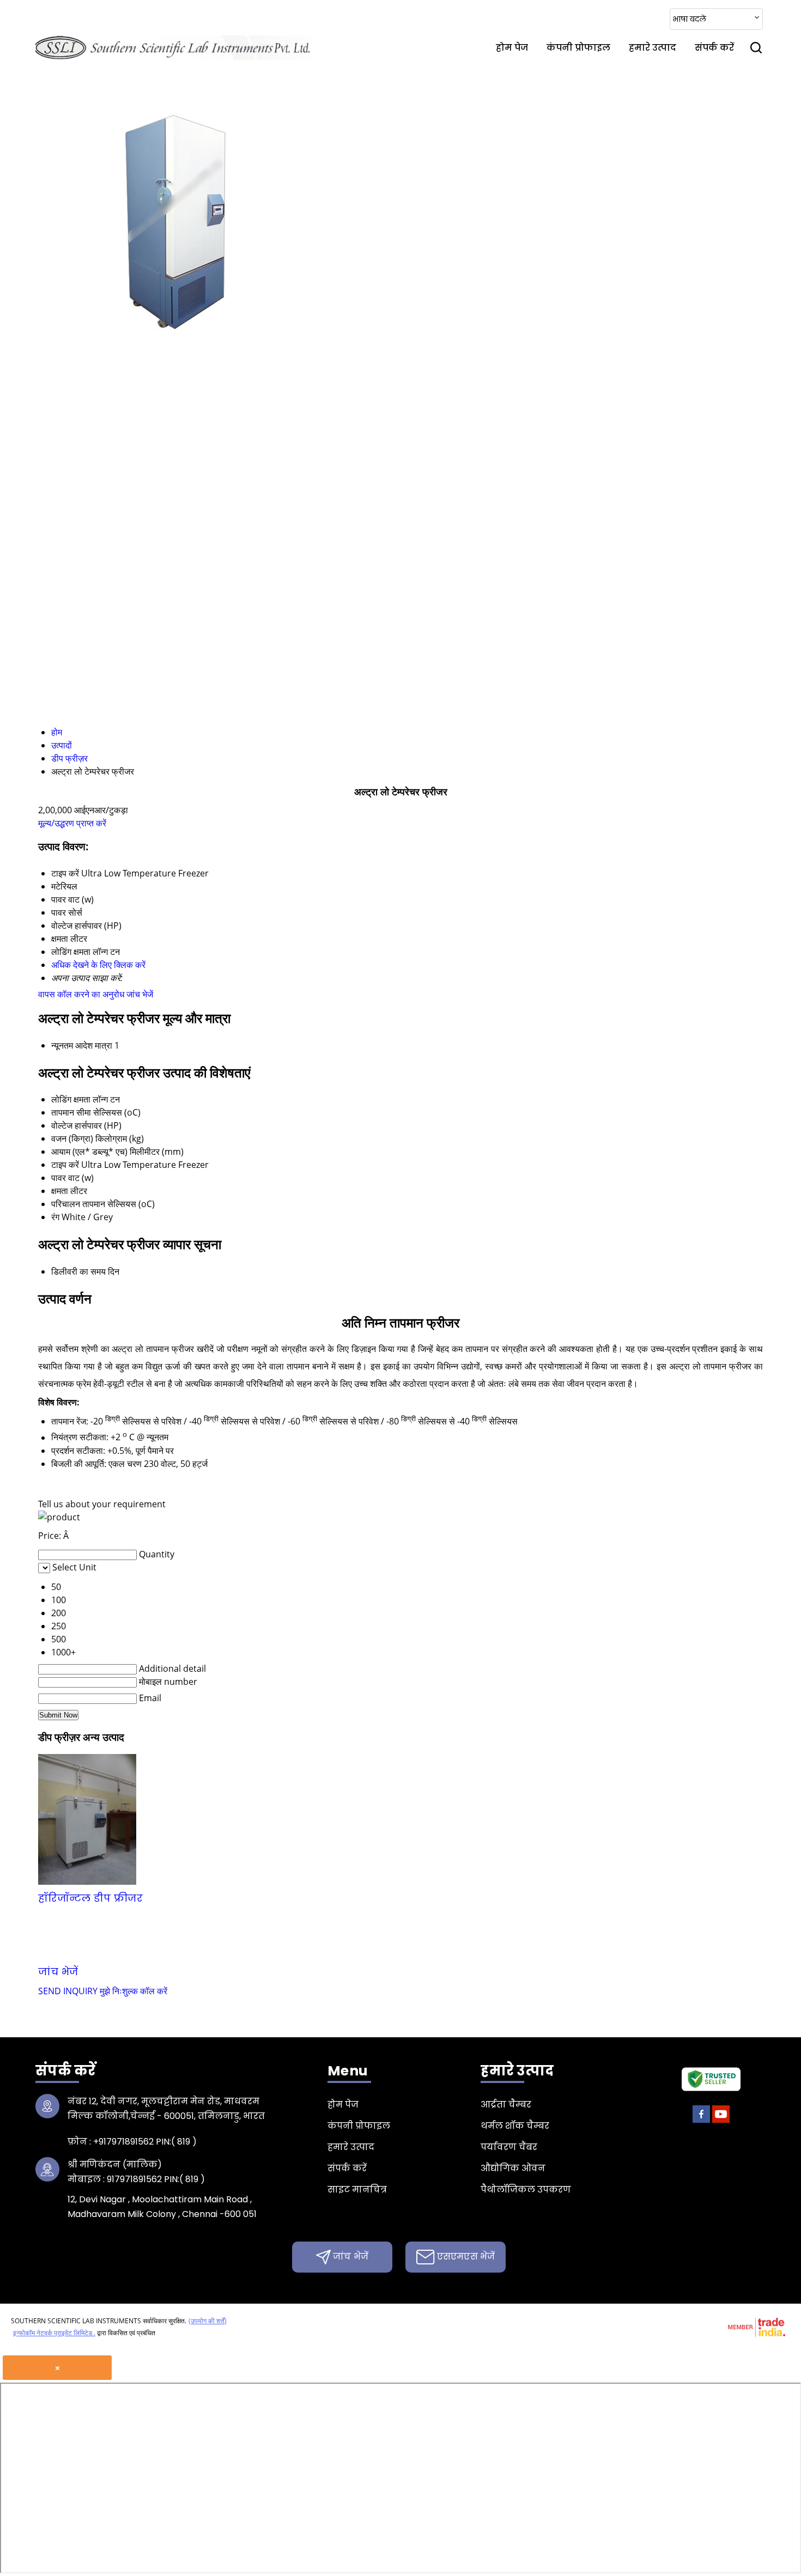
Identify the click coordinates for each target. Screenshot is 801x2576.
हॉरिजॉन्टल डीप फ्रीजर (90, 1898)
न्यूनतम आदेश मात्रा (82, 1045)
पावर (59, 1178)
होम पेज (512, 48)
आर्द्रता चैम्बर (506, 2105)
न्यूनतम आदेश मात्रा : (373, 1932)
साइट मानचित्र (357, 2190)
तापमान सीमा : (174, 1932)
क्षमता (60, 1191)
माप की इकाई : (447, 1915)
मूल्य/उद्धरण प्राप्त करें (72, 823)
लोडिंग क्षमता (71, 1099)
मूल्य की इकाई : (161, 1915)
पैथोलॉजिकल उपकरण (526, 2190)
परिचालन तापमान (78, 1204)
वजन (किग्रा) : (494, 1932)
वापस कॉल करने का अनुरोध (81, 994)
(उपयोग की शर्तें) (208, 2321)
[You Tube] (721, 2121)
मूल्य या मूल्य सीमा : (630, 1932)
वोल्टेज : (279, 1932)
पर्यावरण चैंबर (509, 2147)
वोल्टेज (62, 1125)
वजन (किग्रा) (72, 1138)
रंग (55, 1217)
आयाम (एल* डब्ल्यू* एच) (89, 1152)
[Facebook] (701, 2121)
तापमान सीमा (71, 1112)
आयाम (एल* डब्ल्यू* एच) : (312, 1898)
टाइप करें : (594, 1898)
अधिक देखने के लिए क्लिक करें (98, 965)
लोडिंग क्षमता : (577, 1915)
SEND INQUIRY (68, 1991)
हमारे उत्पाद (653, 48)
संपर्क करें (714, 48)
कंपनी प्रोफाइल (578, 48)
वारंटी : (181, 1898)
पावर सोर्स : (453, 1898)
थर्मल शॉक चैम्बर (515, 2126)
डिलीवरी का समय (78, 1271)
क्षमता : (66, 1915)
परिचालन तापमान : (305, 1915)
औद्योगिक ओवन (513, 2168)
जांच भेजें (140, 994)
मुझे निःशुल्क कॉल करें (133, 1991)
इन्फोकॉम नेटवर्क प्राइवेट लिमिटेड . (54, 2333)
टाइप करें (65, 1165)
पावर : (722, 1898)
